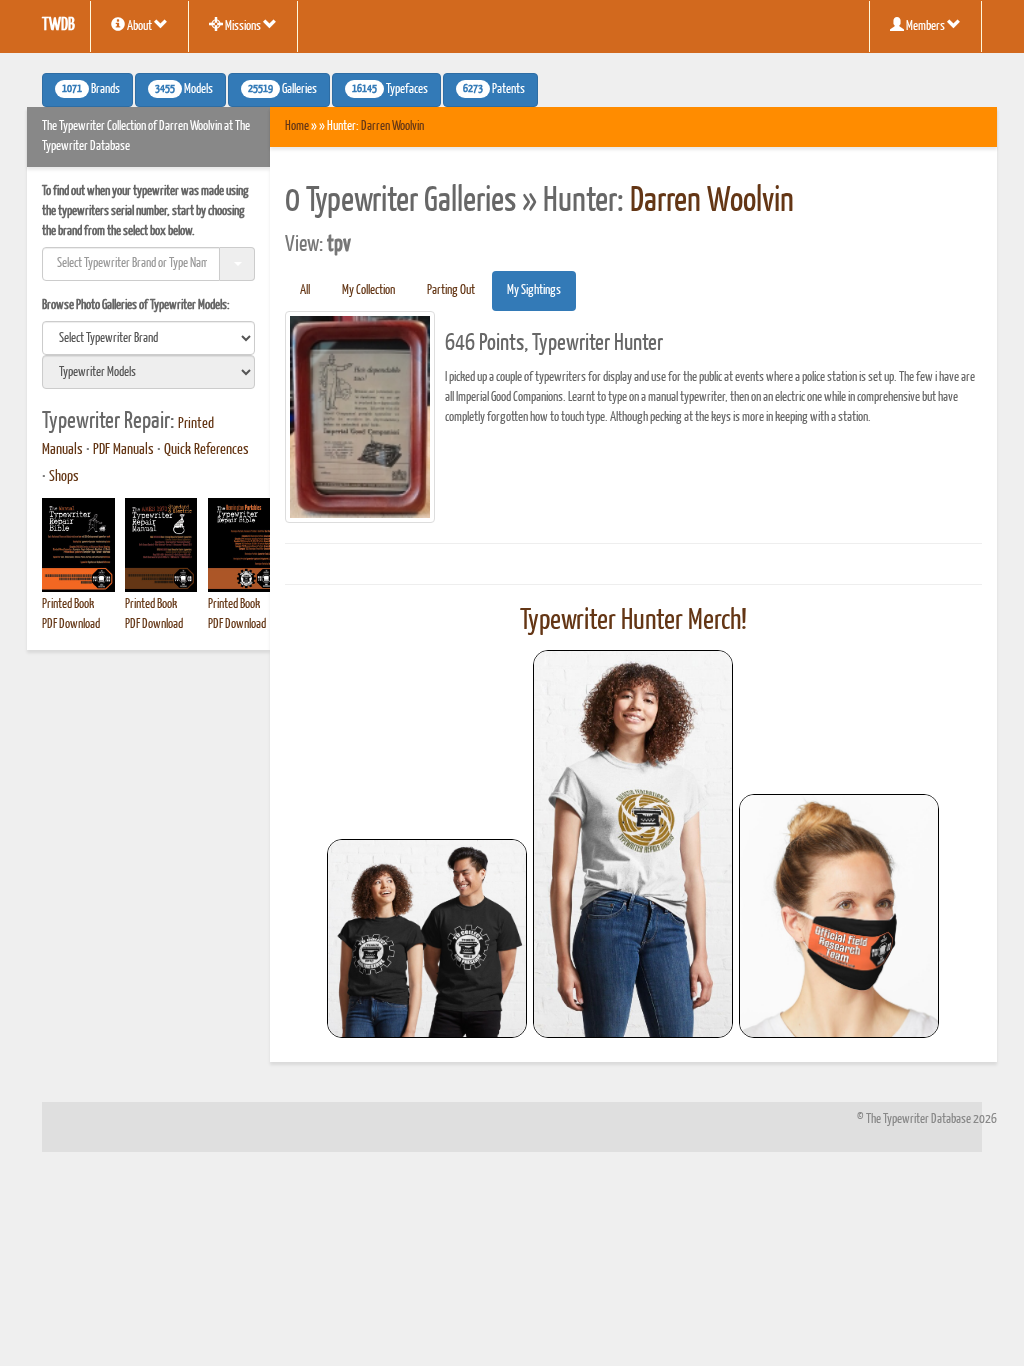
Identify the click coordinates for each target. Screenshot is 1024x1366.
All (305, 290)
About (139, 26)
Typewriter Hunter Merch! (633, 621)
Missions (243, 26)
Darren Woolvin (392, 126)
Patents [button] (494, 90)
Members (925, 26)
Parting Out (451, 290)
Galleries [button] (282, 90)
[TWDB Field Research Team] (839, 916)
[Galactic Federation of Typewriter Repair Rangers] (633, 844)
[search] (148, 338)
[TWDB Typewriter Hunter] (427, 938)
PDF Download (71, 624)
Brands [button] (91, 90)
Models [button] (184, 90)
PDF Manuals (123, 450)
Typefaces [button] (390, 90)
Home (297, 126)
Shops (64, 477)
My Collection (368, 290)
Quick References (206, 450)
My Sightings (534, 290)
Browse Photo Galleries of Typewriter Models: (136, 305)
